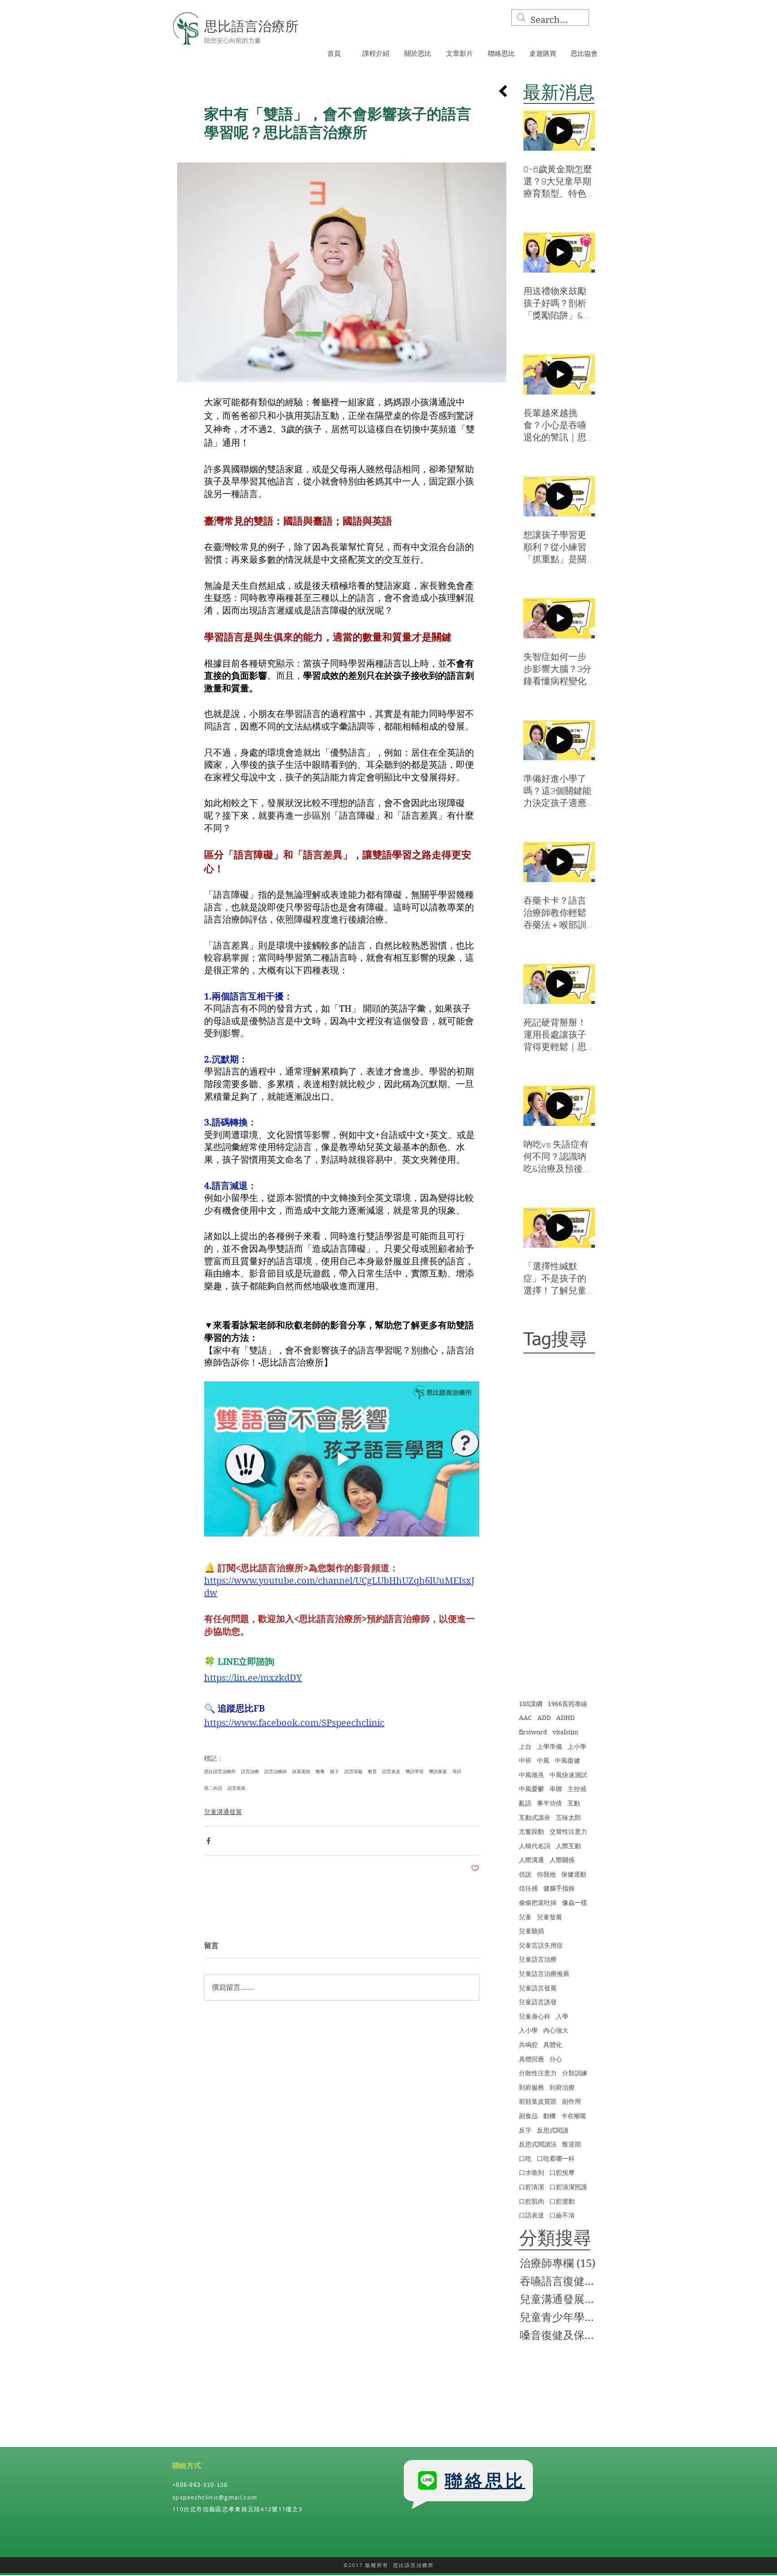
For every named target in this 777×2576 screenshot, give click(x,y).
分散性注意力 (538, 2073)
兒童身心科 (535, 2016)
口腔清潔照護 (568, 2187)
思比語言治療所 (220, 1771)
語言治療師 (276, 1771)
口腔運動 (562, 2201)
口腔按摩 (562, 2173)
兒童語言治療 (538, 1959)
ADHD (565, 1718)
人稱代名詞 (535, 1846)
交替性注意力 (568, 1832)
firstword (533, 1732)
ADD (544, 1718)
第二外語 (213, 1788)
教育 (372, 1771)
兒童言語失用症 (541, 1945)
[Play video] (342, 1459)
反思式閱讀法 (538, 2144)
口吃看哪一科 (556, 2159)
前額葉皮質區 (538, 2101)
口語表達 (531, 2215)
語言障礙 (353, 1771)
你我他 (546, 1874)
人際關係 (562, 1860)
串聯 (556, 1789)
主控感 (577, 1789)
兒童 (525, 1917)
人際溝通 (531, 1860)
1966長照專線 (567, 1704)
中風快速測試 (568, 1775)
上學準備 (549, 1747)
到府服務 (531, 2088)
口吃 (525, 2159)
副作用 (572, 2101)
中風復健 (567, 1761)
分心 (556, 2059)
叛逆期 (572, 2144)
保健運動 (574, 1874)
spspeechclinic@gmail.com (215, 2497)
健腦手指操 (559, 1888)
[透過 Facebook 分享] (208, 1841)
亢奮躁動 (531, 1832)
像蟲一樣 (575, 1903)
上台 (525, 1747)
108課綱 (531, 1704)
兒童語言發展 (538, 1988)
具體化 (553, 2045)
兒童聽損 (531, 1931)
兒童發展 (549, 1917)
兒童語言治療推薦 (544, 1974)
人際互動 (568, 1846)
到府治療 (562, 2088)
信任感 (528, 1888)
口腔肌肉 (531, 2201)
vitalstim (565, 1732)
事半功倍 (549, 1803)
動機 (549, 2116)
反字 (525, 2130)
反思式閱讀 (553, 2130)
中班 (525, 1761)
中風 (543, 1761)
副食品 (528, 2116)
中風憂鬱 (531, 1789)
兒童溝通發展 (223, 1812)
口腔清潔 (531, 2187)
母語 (457, 1771)
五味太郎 (568, 1818)
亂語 (525, 1803)
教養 (320, 1771)
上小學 (577, 1747)
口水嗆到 (531, 2173)
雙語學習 (415, 1771)
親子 (335, 1771)
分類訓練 (575, 2073)
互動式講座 (535, 1818)
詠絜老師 (301, 1771)
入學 (562, 2016)
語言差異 (237, 1788)
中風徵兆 (531, 1775)
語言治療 (250, 1771)
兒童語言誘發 (538, 2002)
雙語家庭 (438, 1771)
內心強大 (556, 2030)
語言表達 (391, 1771)
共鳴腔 (528, 2045)
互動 (574, 1803)
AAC (525, 1718)
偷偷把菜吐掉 (538, 1903)
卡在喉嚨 (574, 2116)
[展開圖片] (342, 272)
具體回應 (531, 2059)
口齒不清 (562, 2215)
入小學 (528, 2030)
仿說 (525, 1874)
